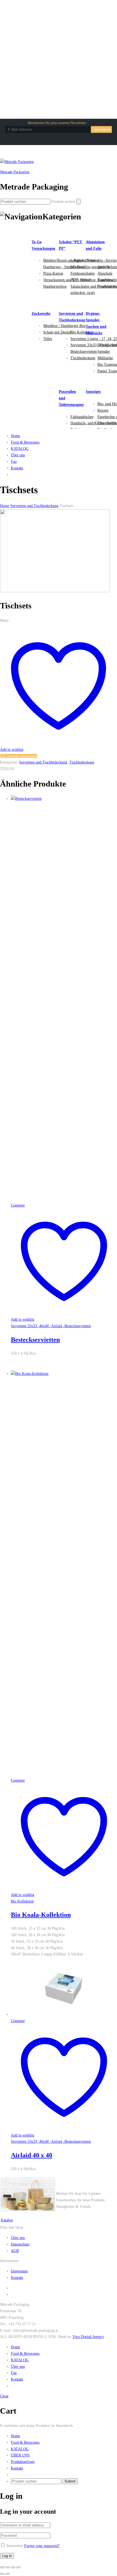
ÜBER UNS (20, 2455)
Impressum (19, 2271)
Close (4, 2396)
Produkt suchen (63, 202)
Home (16, 436)
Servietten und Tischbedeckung (43, 762)
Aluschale (105, 273)
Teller (48, 339)
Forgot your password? (42, 2546)
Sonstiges (93, 392)
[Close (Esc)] (2, 2567)
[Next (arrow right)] (8, 2574)
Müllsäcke (105, 358)
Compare (18, 1205)
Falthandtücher (82, 417)
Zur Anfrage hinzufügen (19, 756)
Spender (104, 352)
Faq (14, 462)
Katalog (7, 2220)
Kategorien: (9, 762)
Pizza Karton (53, 273)
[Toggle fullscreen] (13, 2567)
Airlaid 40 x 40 (32, 2155)
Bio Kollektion (82, 332)
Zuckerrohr (41, 314)
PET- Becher (80, 280)
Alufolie (104, 267)
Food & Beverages (25, 442)
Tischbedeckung (83, 358)
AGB (15, 2251)
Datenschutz (20, 2244)
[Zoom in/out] (19, 2567)
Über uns (18, 455)
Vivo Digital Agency (88, 2337)
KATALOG (20, 449)
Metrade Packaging (15, 172)
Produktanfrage (23, 2462)
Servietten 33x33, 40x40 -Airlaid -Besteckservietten (51, 1326)
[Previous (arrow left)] (2, 2574)
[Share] (8, 2567)
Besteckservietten (35, 1340)
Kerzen (103, 410)
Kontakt (17, 468)
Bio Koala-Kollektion (41, 1915)
